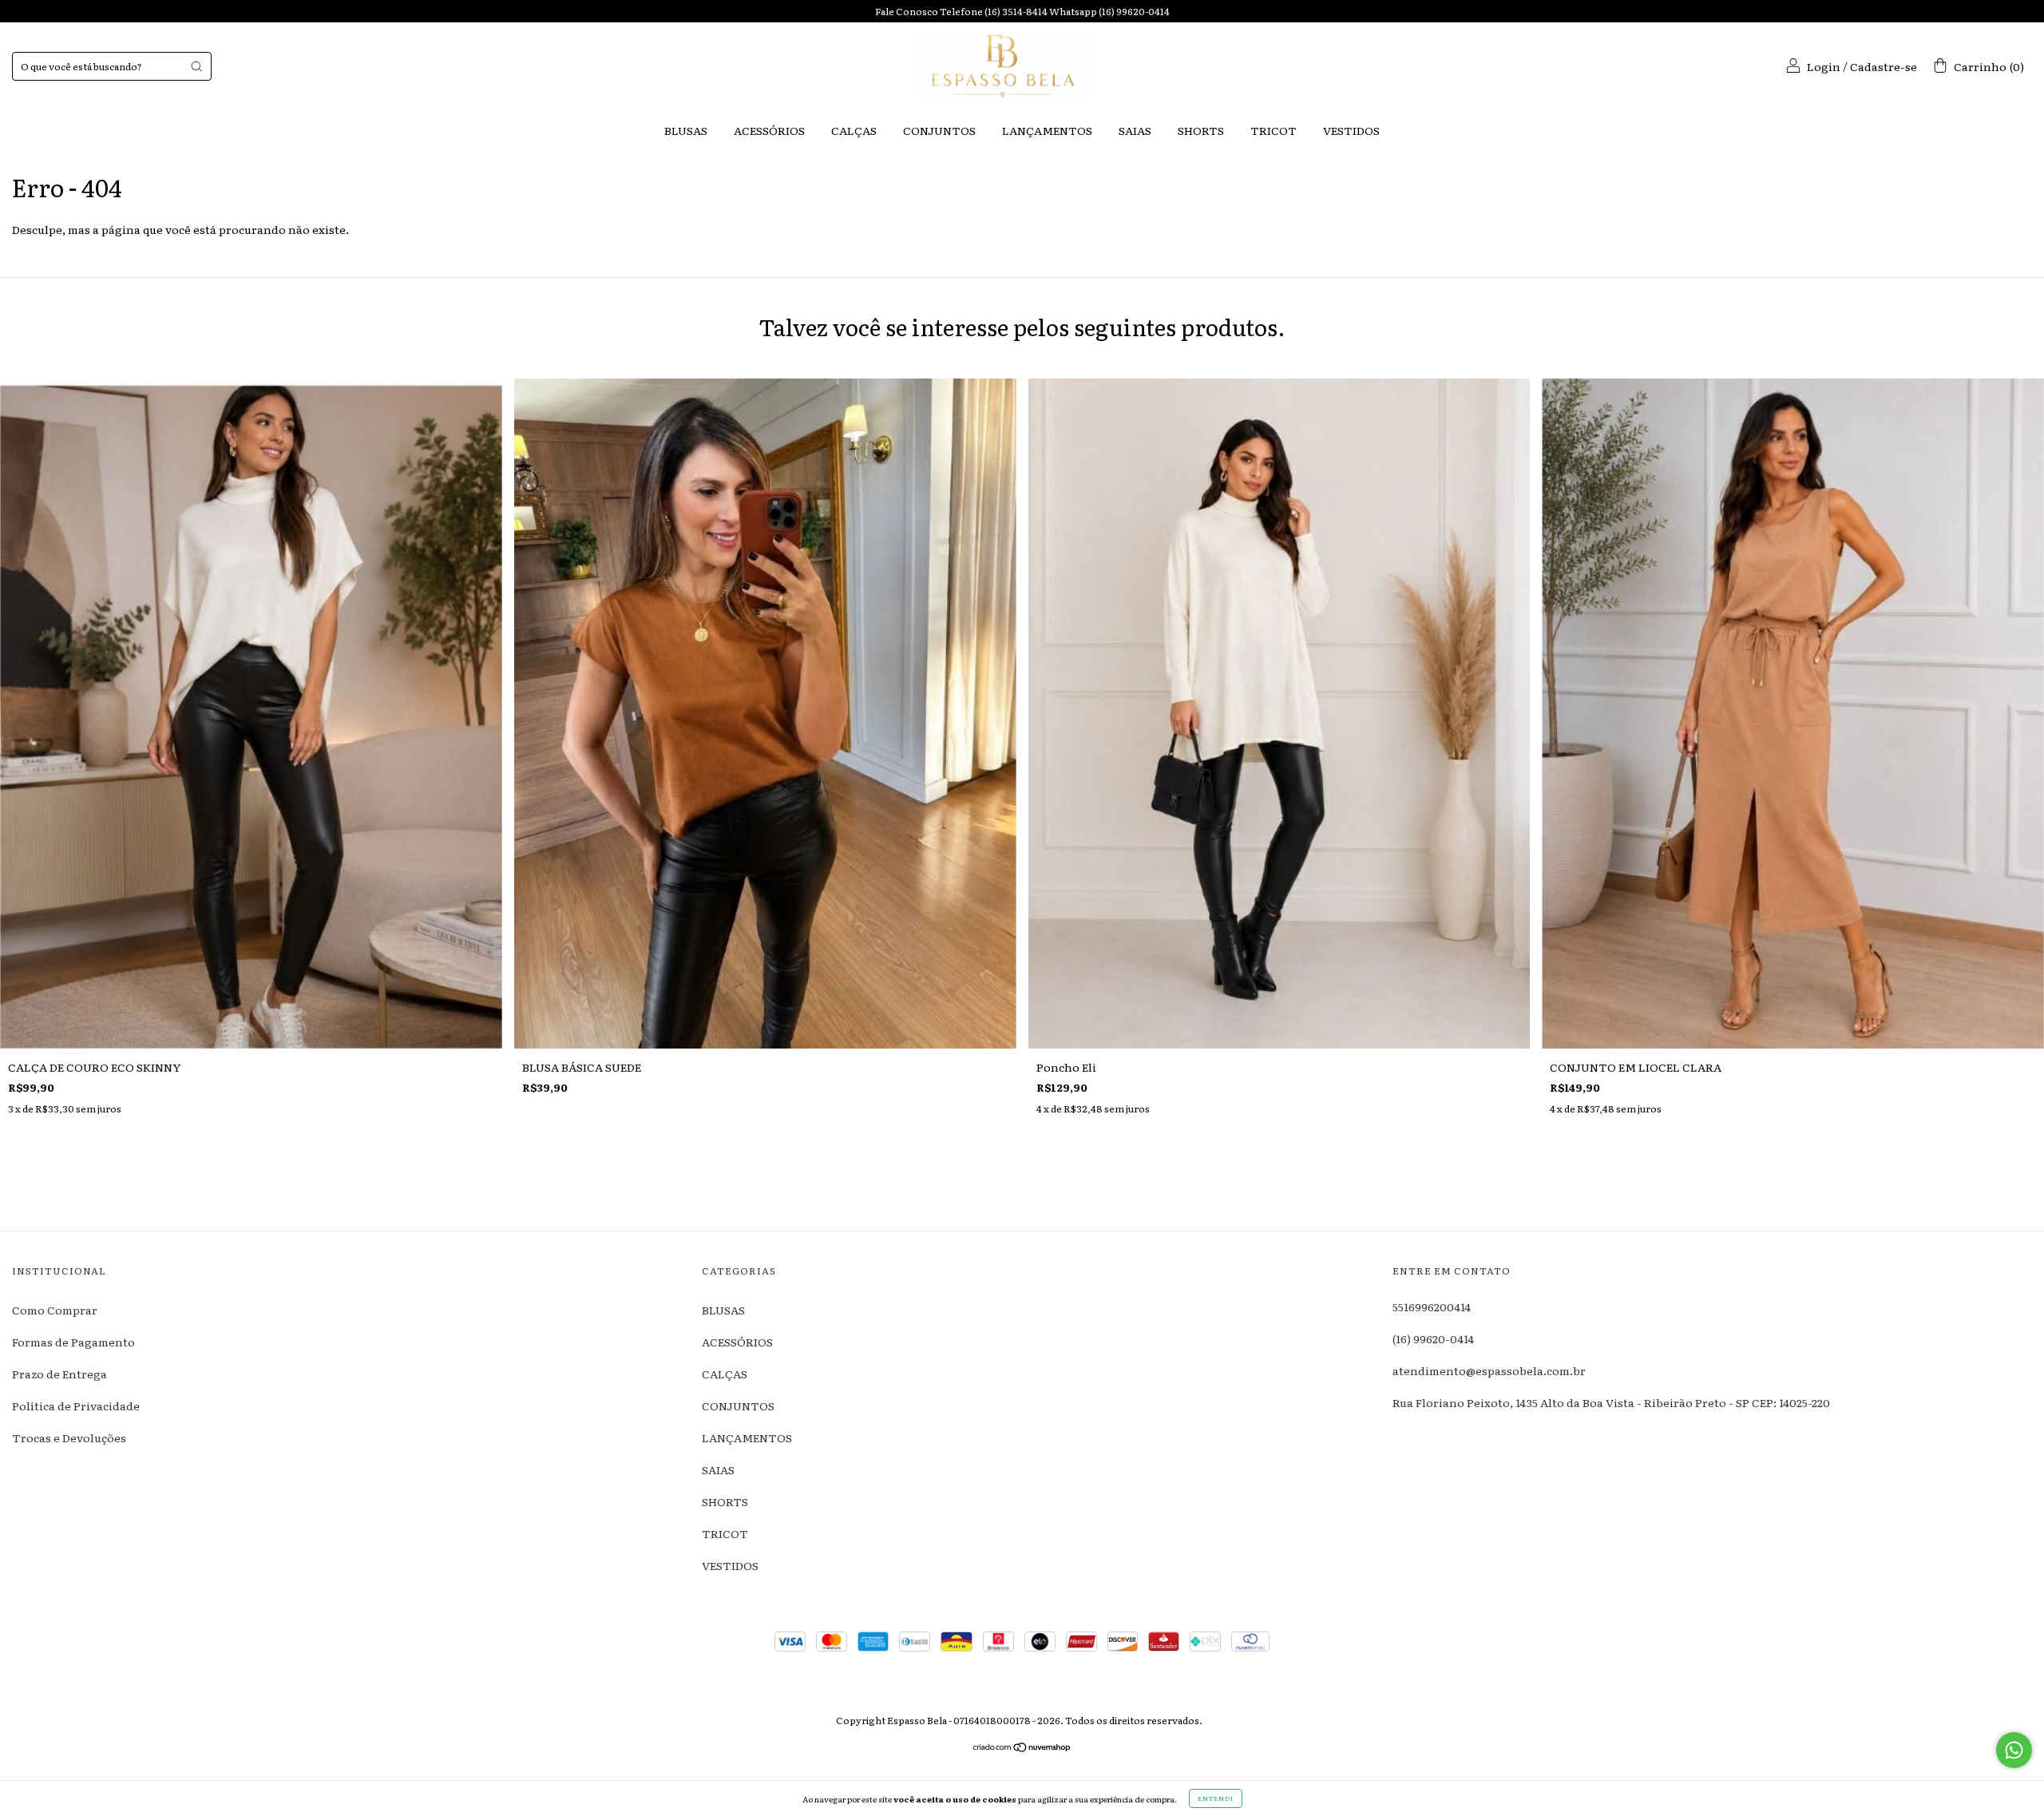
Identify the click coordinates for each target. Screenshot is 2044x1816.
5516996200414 (1432, 1306)
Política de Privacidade (76, 1406)
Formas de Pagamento (73, 1342)
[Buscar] (196, 66)
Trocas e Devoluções (69, 1437)
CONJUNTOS (939, 130)
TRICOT (1274, 130)
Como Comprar (55, 1310)
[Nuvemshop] (1022, 1748)
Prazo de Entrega (59, 1374)
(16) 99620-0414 (1433, 1338)
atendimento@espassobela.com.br (1489, 1370)
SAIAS (1135, 130)
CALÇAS (854, 130)
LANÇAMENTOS (1047, 130)
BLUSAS (686, 130)
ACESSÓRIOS (769, 130)
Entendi (1216, 1798)
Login (1824, 66)
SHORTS (1201, 130)
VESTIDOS (1351, 130)
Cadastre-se (1884, 66)
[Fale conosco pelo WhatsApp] (2014, 1750)
